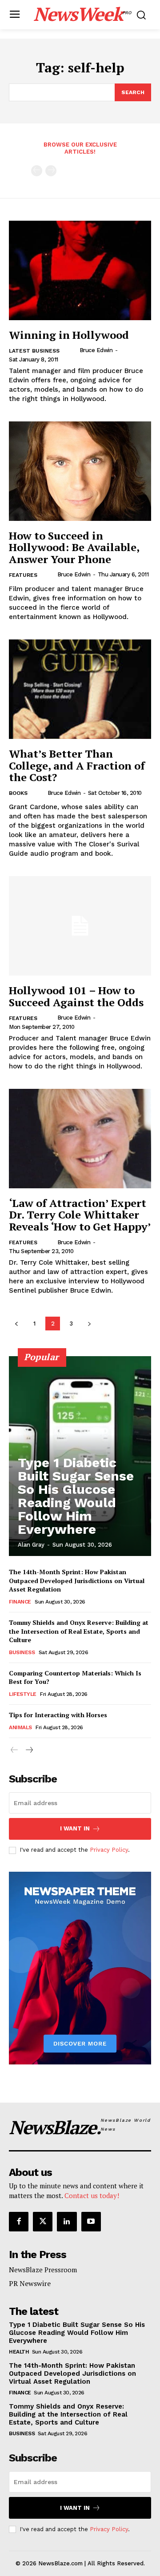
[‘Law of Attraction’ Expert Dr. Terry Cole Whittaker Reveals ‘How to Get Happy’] (80, 1139)
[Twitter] (43, 2222)
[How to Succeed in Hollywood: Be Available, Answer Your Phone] (80, 471)
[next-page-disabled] (51, 171)
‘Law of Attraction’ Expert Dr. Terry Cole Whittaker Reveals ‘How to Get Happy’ (80, 1215)
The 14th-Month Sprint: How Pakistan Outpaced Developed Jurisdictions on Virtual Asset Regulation (77, 1580)
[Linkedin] (67, 2222)
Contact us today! (92, 2195)
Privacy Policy (109, 1850)
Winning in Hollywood (69, 335)
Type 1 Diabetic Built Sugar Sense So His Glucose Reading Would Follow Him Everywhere (76, 1496)
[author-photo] (72, 350)
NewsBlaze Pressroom (43, 2270)
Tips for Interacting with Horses (58, 1715)
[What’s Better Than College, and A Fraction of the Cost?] (80, 689)
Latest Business (34, 351)
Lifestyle (23, 1694)
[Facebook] (19, 2222)
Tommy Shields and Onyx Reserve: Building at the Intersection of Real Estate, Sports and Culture (79, 1631)
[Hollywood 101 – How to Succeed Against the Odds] (80, 926)
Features (23, 575)
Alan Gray (31, 1545)
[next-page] (89, 1324)
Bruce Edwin (96, 350)
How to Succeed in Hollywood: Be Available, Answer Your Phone (74, 547)
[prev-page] (37, 171)
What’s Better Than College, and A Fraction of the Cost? (77, 765)
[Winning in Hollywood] (80, 270)
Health (19, 2352)
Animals (20, 1727)
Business (22, 1652)
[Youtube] (91, 2222)
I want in (75, 1828)
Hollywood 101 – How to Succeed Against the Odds (76, 996)
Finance (20, 1602)
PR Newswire (30, 2283)
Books (18, 793)
